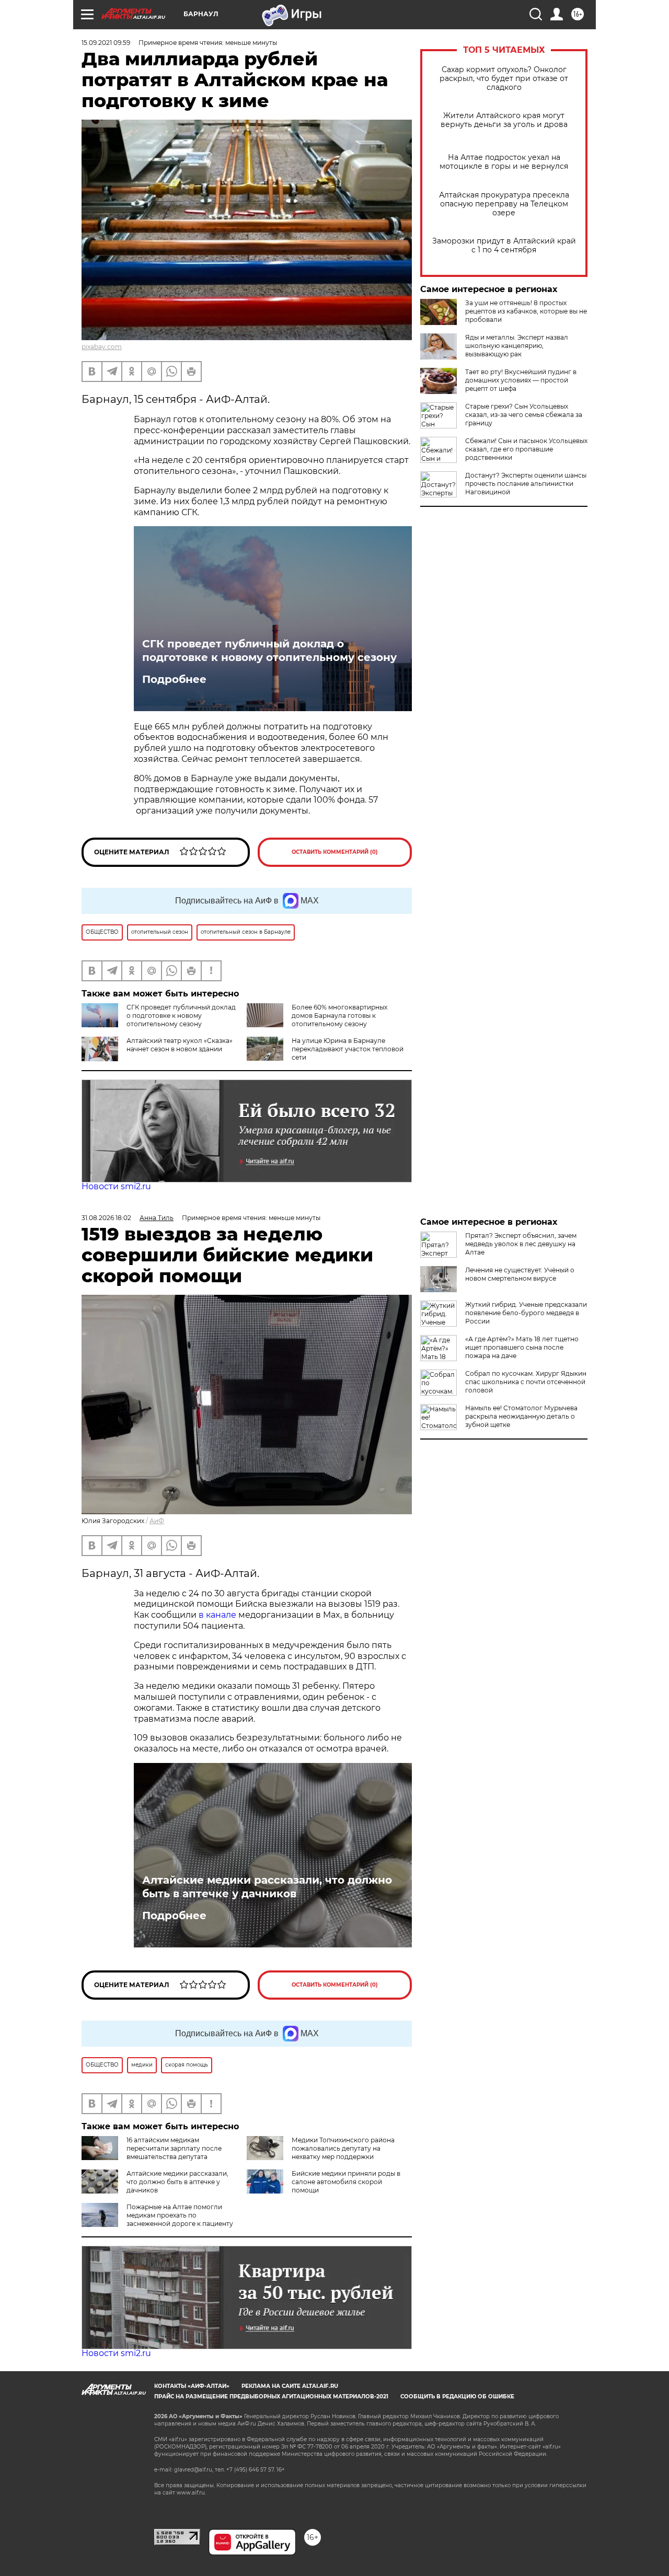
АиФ (157, 1521)
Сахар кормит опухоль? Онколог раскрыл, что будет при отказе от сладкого (504, 79)
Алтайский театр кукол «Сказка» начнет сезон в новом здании (180, 1045)
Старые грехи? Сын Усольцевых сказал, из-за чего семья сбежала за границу (524, 415)
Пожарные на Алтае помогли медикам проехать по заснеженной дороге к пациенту (180, 2215)
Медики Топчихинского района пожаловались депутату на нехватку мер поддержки (343, 2148)
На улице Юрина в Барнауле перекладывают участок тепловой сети (348, 1049)
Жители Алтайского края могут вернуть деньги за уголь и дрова (504, 120)
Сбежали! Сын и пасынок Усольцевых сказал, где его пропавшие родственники (526, 449)
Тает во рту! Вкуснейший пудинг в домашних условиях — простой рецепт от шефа (521, 380)
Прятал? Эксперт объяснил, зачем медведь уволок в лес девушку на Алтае (521, 1244)
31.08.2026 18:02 (106, 1218)
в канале (217, 1615)
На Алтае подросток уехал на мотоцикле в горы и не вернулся (504, 162)
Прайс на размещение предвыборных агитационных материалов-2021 (271, 2397)
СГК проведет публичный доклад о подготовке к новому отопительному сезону (269, 651)
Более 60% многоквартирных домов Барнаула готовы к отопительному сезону (339, 1016)
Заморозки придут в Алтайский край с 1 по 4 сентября (504, 246)
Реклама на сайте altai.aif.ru (290, 2386)
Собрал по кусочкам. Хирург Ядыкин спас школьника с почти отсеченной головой (526, 1382)
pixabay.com (102, 347)
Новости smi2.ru (116, 1186)
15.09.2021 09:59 (106, 43)
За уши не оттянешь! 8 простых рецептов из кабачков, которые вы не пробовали (526, 311)
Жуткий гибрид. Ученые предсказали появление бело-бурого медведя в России (526, 1313)
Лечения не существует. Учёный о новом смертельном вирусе (520, 1274)
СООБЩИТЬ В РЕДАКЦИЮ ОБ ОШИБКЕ (457, 2397)
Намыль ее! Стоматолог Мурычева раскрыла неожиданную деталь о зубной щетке (521, 1416)
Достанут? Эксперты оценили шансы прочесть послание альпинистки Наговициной (526, 484)
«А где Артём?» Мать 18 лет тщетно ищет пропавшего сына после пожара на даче (522, 1347)
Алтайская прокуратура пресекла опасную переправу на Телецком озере (504, 204)
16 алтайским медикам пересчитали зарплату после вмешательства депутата (174, 2148)
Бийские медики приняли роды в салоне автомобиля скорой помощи (346, 2182)
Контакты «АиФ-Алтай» (192, 2386)
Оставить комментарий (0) (335, 852)
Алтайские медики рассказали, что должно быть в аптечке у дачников (267, 1887)
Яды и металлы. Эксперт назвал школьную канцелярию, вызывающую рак (517, 346)
